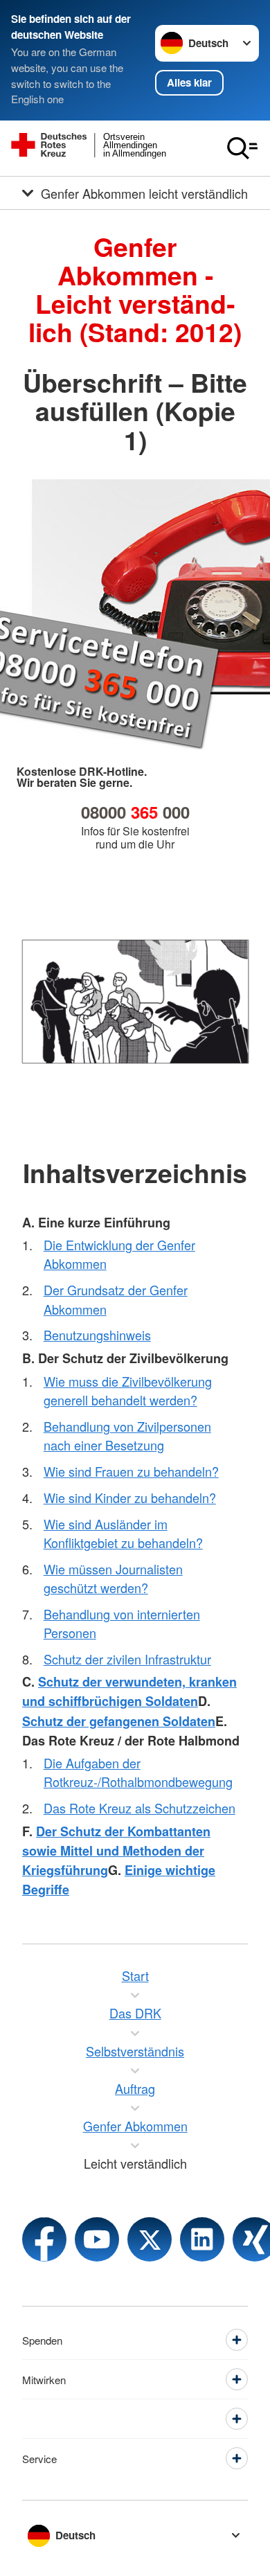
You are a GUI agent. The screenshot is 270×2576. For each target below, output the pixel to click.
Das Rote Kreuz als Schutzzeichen (139, 1808)
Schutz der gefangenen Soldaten (119, 1721)
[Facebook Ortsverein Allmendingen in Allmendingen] (44, 2239)
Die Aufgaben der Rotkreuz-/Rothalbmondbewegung (138, 1772)
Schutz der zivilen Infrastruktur (127, 1659)
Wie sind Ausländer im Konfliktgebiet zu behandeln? (123, 1533)
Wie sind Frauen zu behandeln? (131, 1471)
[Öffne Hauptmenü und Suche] (242, 148)
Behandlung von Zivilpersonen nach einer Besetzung (127, 1436)
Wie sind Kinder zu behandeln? (130, 1498)
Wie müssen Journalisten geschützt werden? (113, 1578)
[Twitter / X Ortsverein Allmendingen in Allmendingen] (150, 2239)
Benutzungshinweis (97, 1335)
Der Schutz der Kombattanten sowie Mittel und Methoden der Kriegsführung (116, 1851)
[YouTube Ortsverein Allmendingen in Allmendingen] (97, 2239)
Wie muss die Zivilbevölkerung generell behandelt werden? (128, 1391)
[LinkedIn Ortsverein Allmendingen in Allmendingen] (202, 2239)
